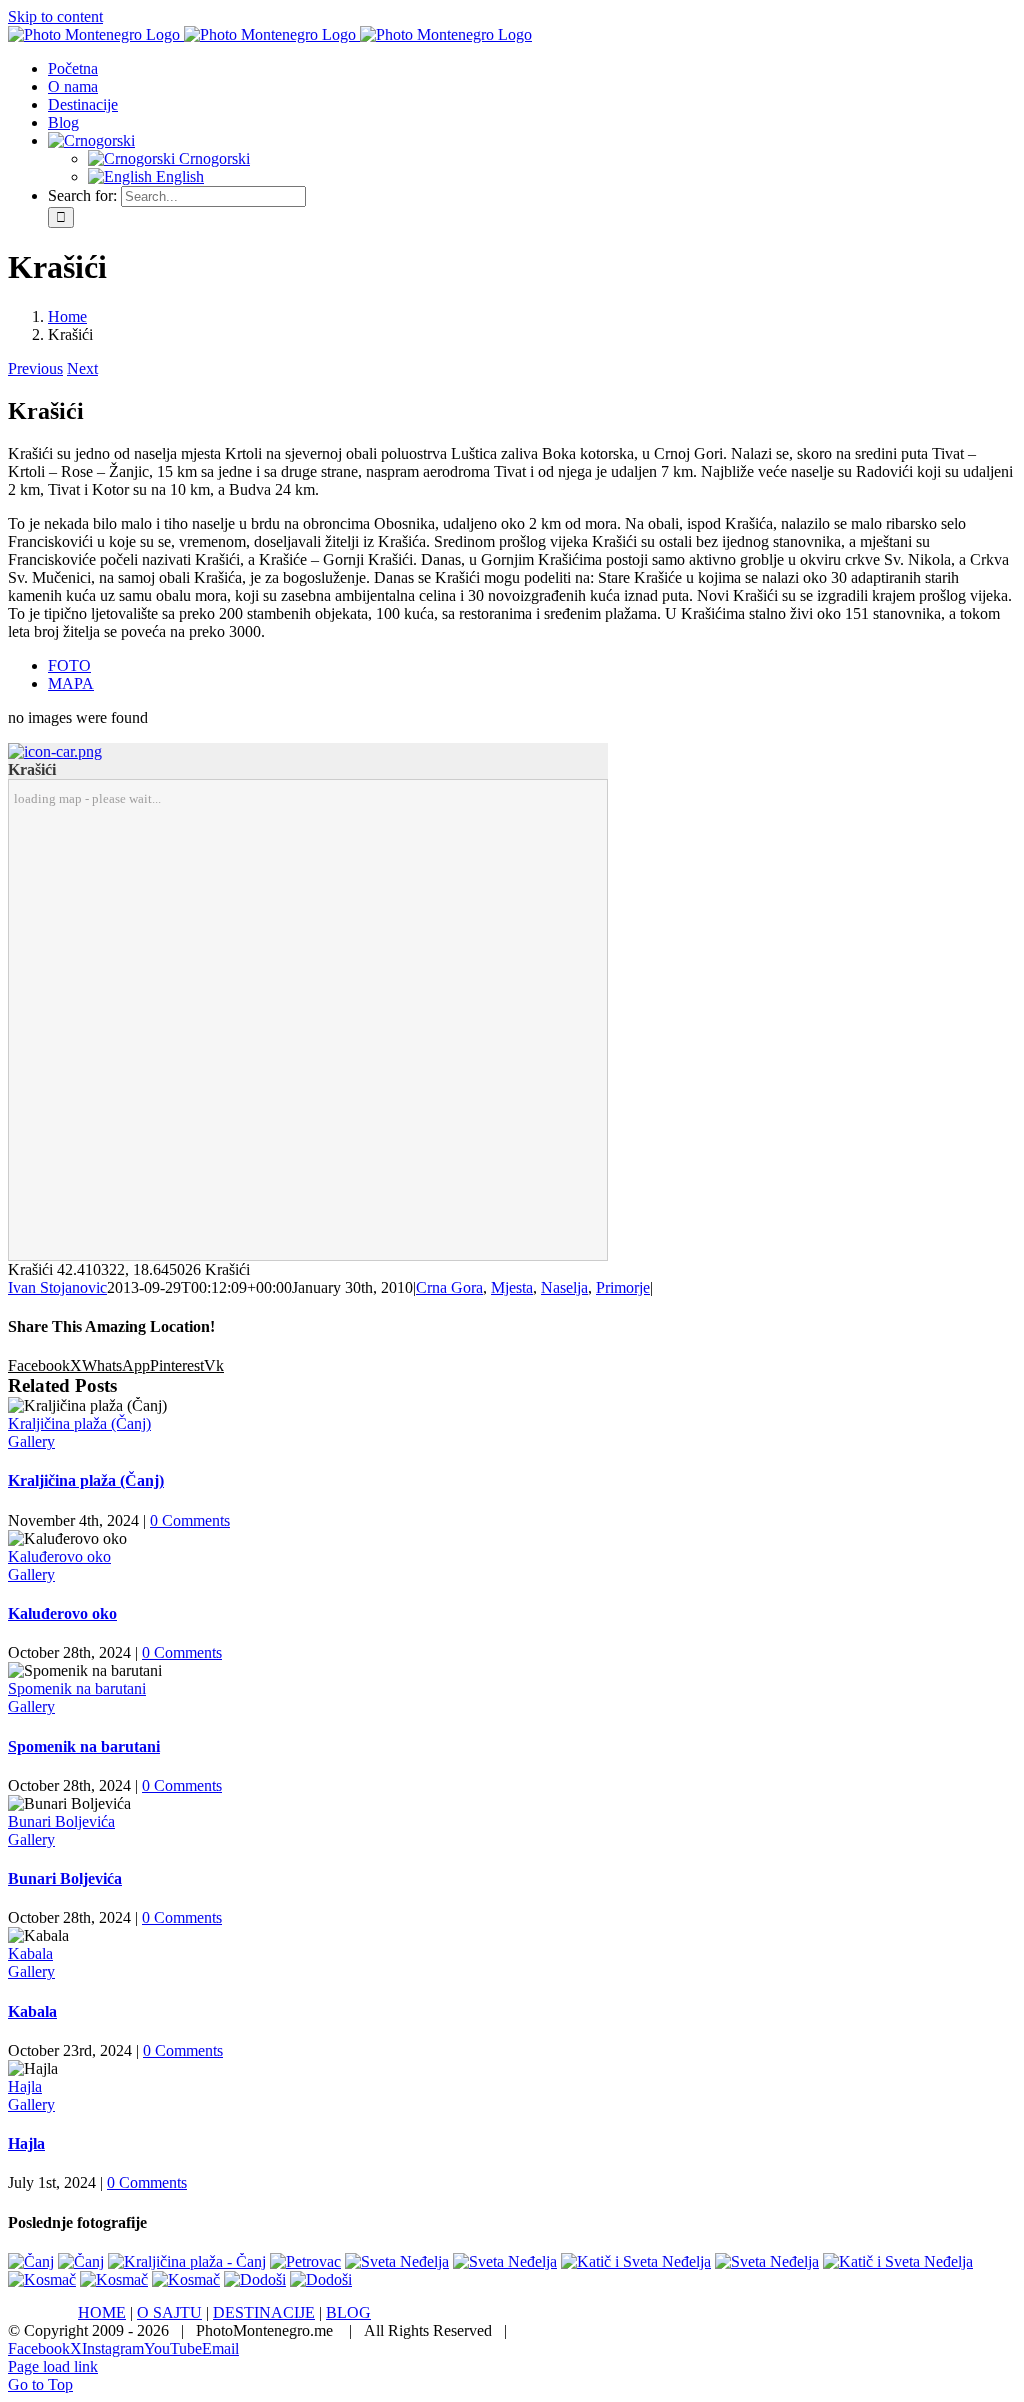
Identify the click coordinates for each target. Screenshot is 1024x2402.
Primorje (623, 1287)
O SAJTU (169, 2312)
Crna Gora (449, 1287)
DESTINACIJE (264, 2312)
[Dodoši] (255, 2279)
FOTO (69, 665)
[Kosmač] (42, 2279)
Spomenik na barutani (77, 1688)
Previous (35, 368)
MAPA (71, 683)
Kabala (30, 1953)
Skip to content (55, 16)
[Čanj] (31, 2261)
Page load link (53, 2366)
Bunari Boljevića (61, 1821)
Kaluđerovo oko (59, 1556)
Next (82, 368)
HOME (102, 2312)
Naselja (564, 1287)
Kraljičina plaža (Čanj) (79, 1423)
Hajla (25, 2086)
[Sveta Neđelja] (397, 2261)
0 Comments (190, 1520)
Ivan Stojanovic (57, 1287)
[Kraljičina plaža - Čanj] (187, 2261)
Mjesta (512, 1287)
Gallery (31, 1441)
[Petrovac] (305, 2261)
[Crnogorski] (91, 140)
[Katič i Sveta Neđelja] (636, 2261)
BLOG (348, 2312)
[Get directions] (55, 751)
